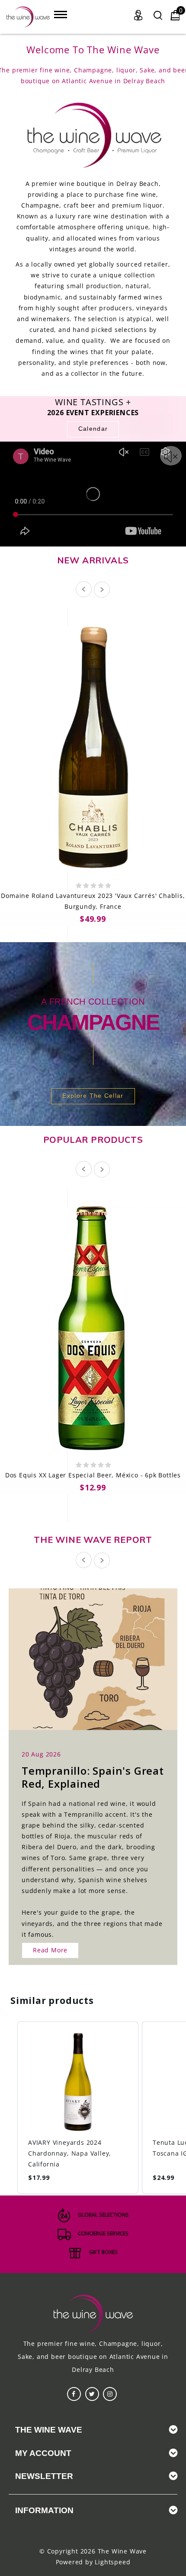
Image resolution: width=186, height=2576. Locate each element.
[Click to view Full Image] (83, 1657)
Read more (50, 1950)
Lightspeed (112, 2562)
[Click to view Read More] (103, 1657)
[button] (9, 2108)
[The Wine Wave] (28, 17)
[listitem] (78, 2108)
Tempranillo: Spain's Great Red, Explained (93, 1777)
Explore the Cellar (93, 1096)
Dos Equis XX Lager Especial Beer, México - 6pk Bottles (93, 1475)
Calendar (93, 429)
